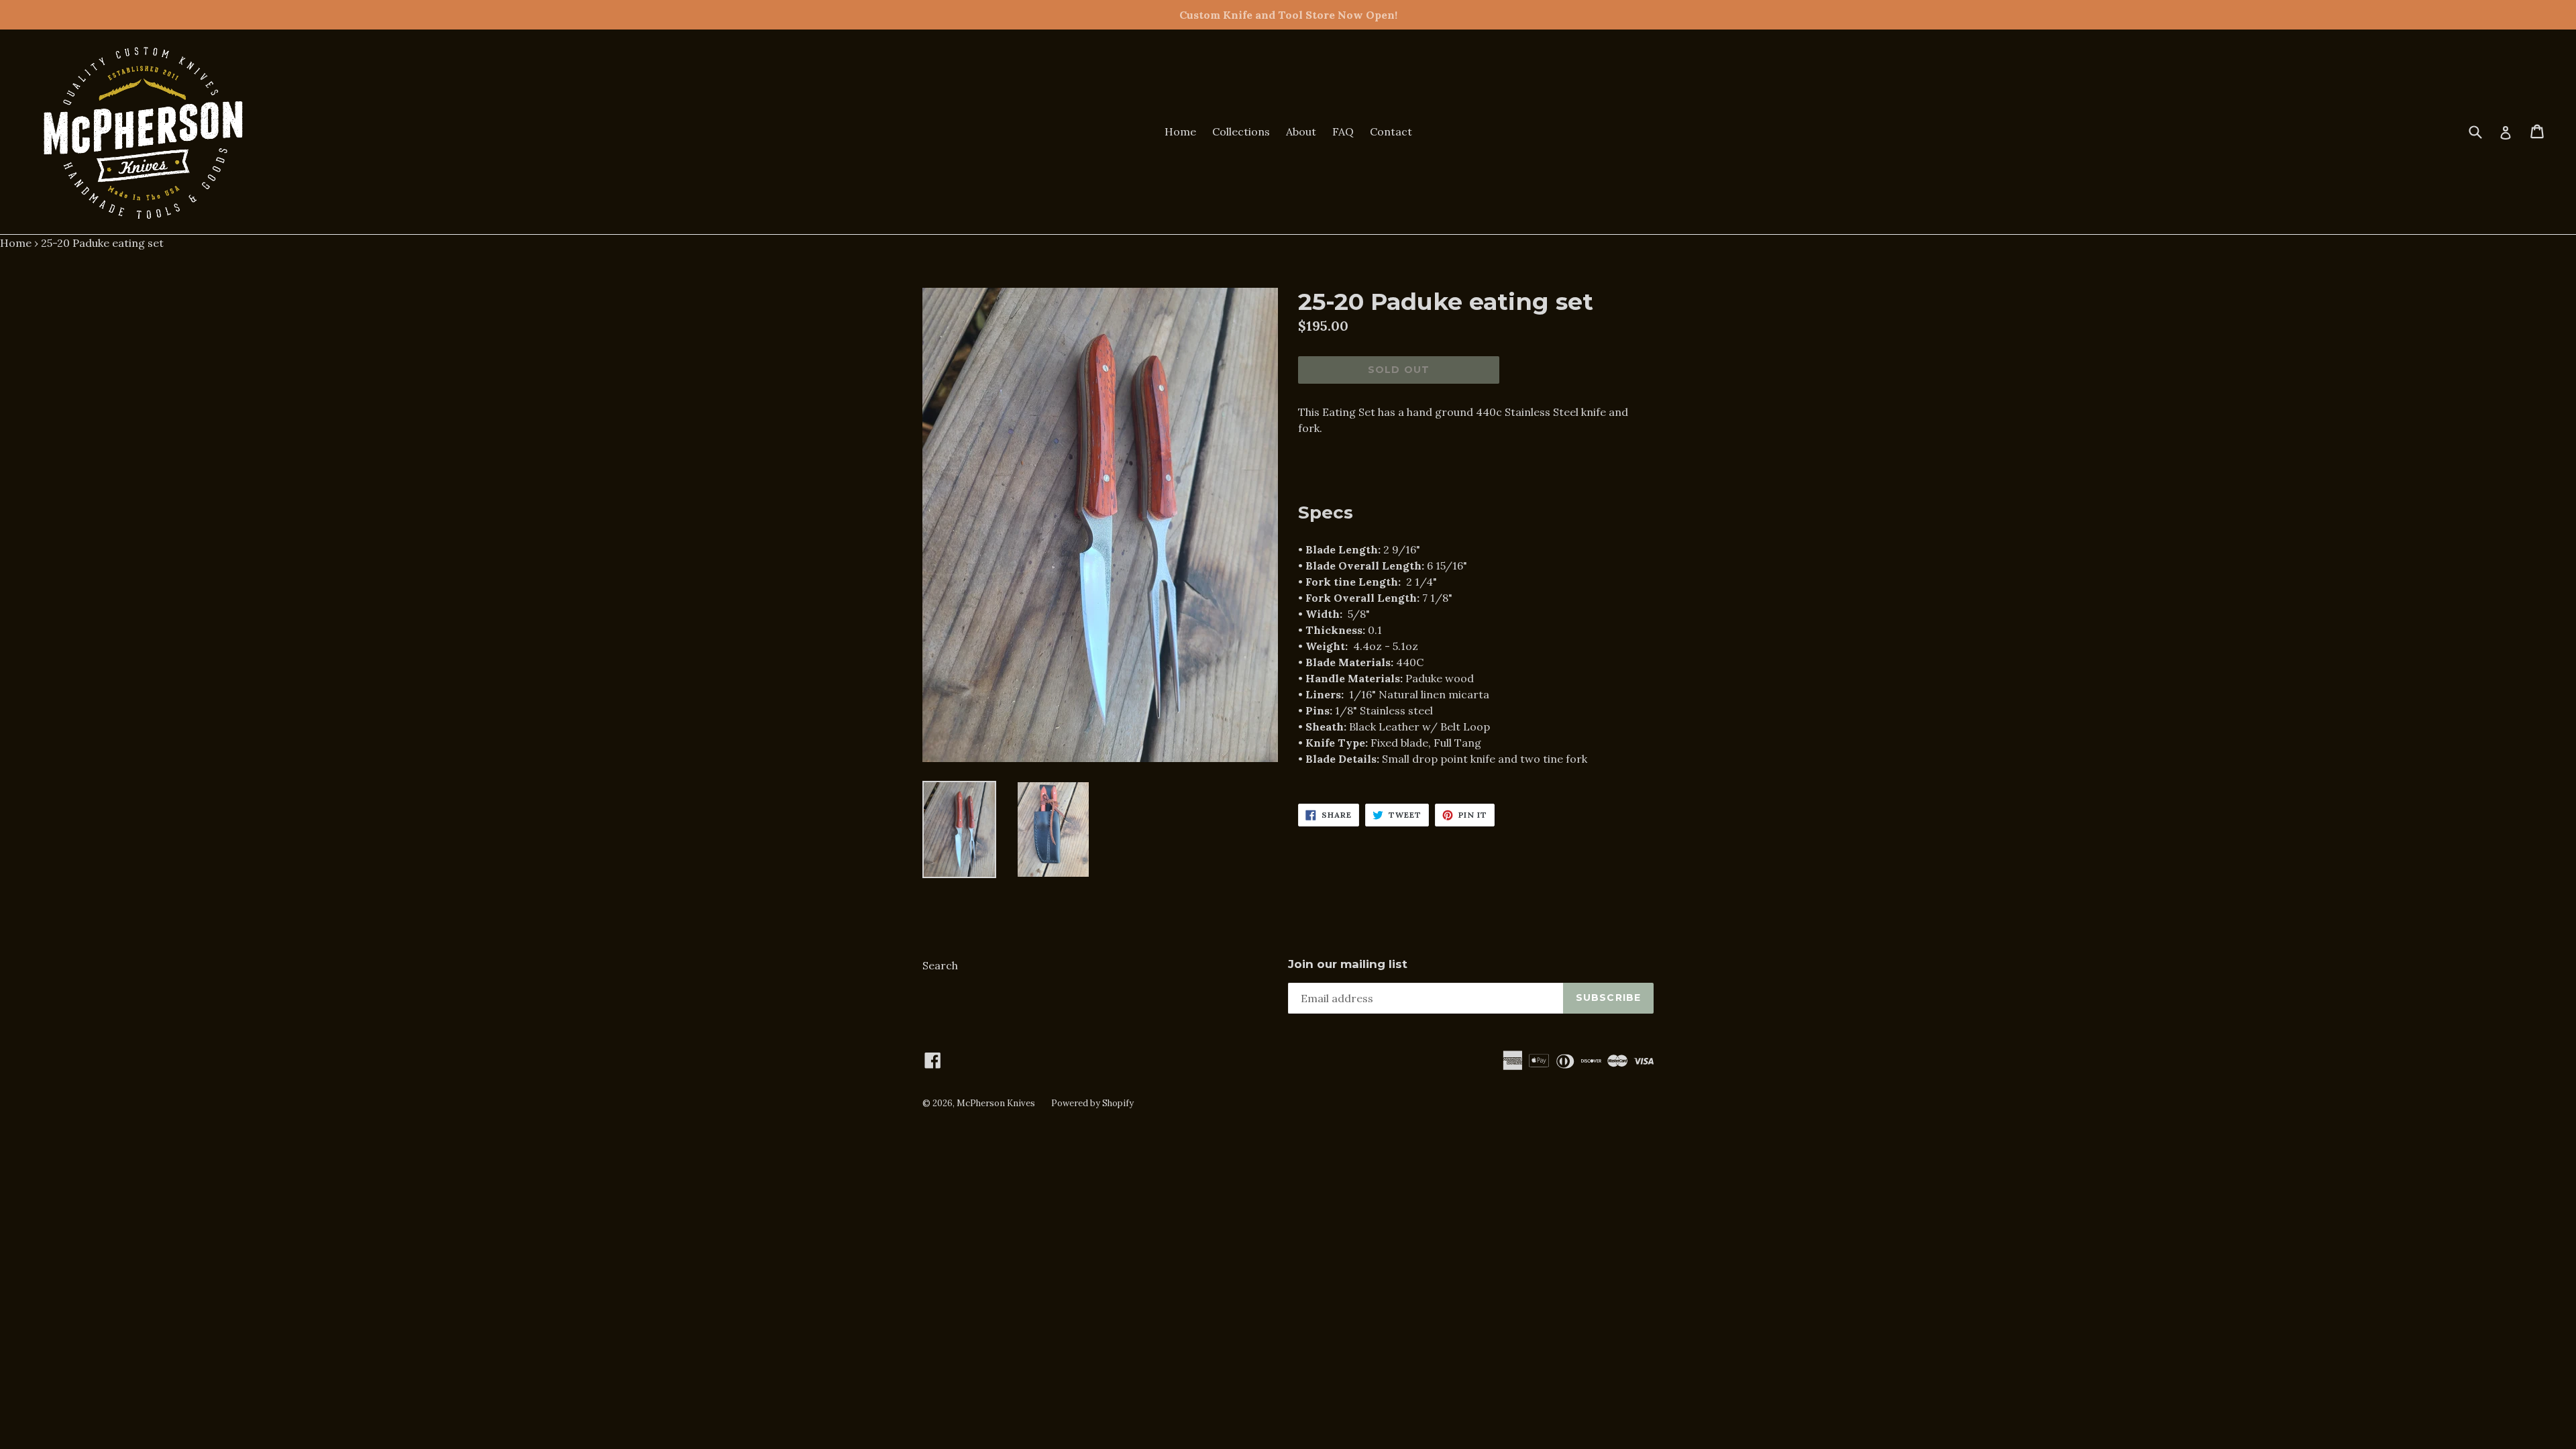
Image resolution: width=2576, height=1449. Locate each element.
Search (940, 965)
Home (1180, 131)
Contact (1391, 131)
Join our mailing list (1348, 964)
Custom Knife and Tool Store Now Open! (1288, 15)
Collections (1241, 131)
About (1301, 131)
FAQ (1343, 131)
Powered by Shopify (1092, 1103)
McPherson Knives (996, 1103)
